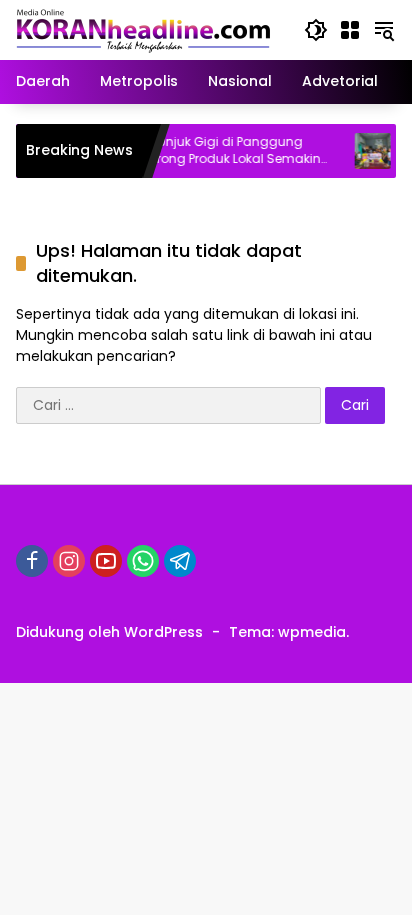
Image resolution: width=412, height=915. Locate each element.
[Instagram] (69, 561)
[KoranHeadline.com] (143, 29)
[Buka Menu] (350, 30)
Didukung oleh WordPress (109, 632)
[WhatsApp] (143, 561)
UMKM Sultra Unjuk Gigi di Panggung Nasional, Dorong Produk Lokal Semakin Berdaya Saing (190, 151)
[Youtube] (106, 561)
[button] (316, 30)
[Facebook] (32, 561)
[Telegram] (180, 561)
